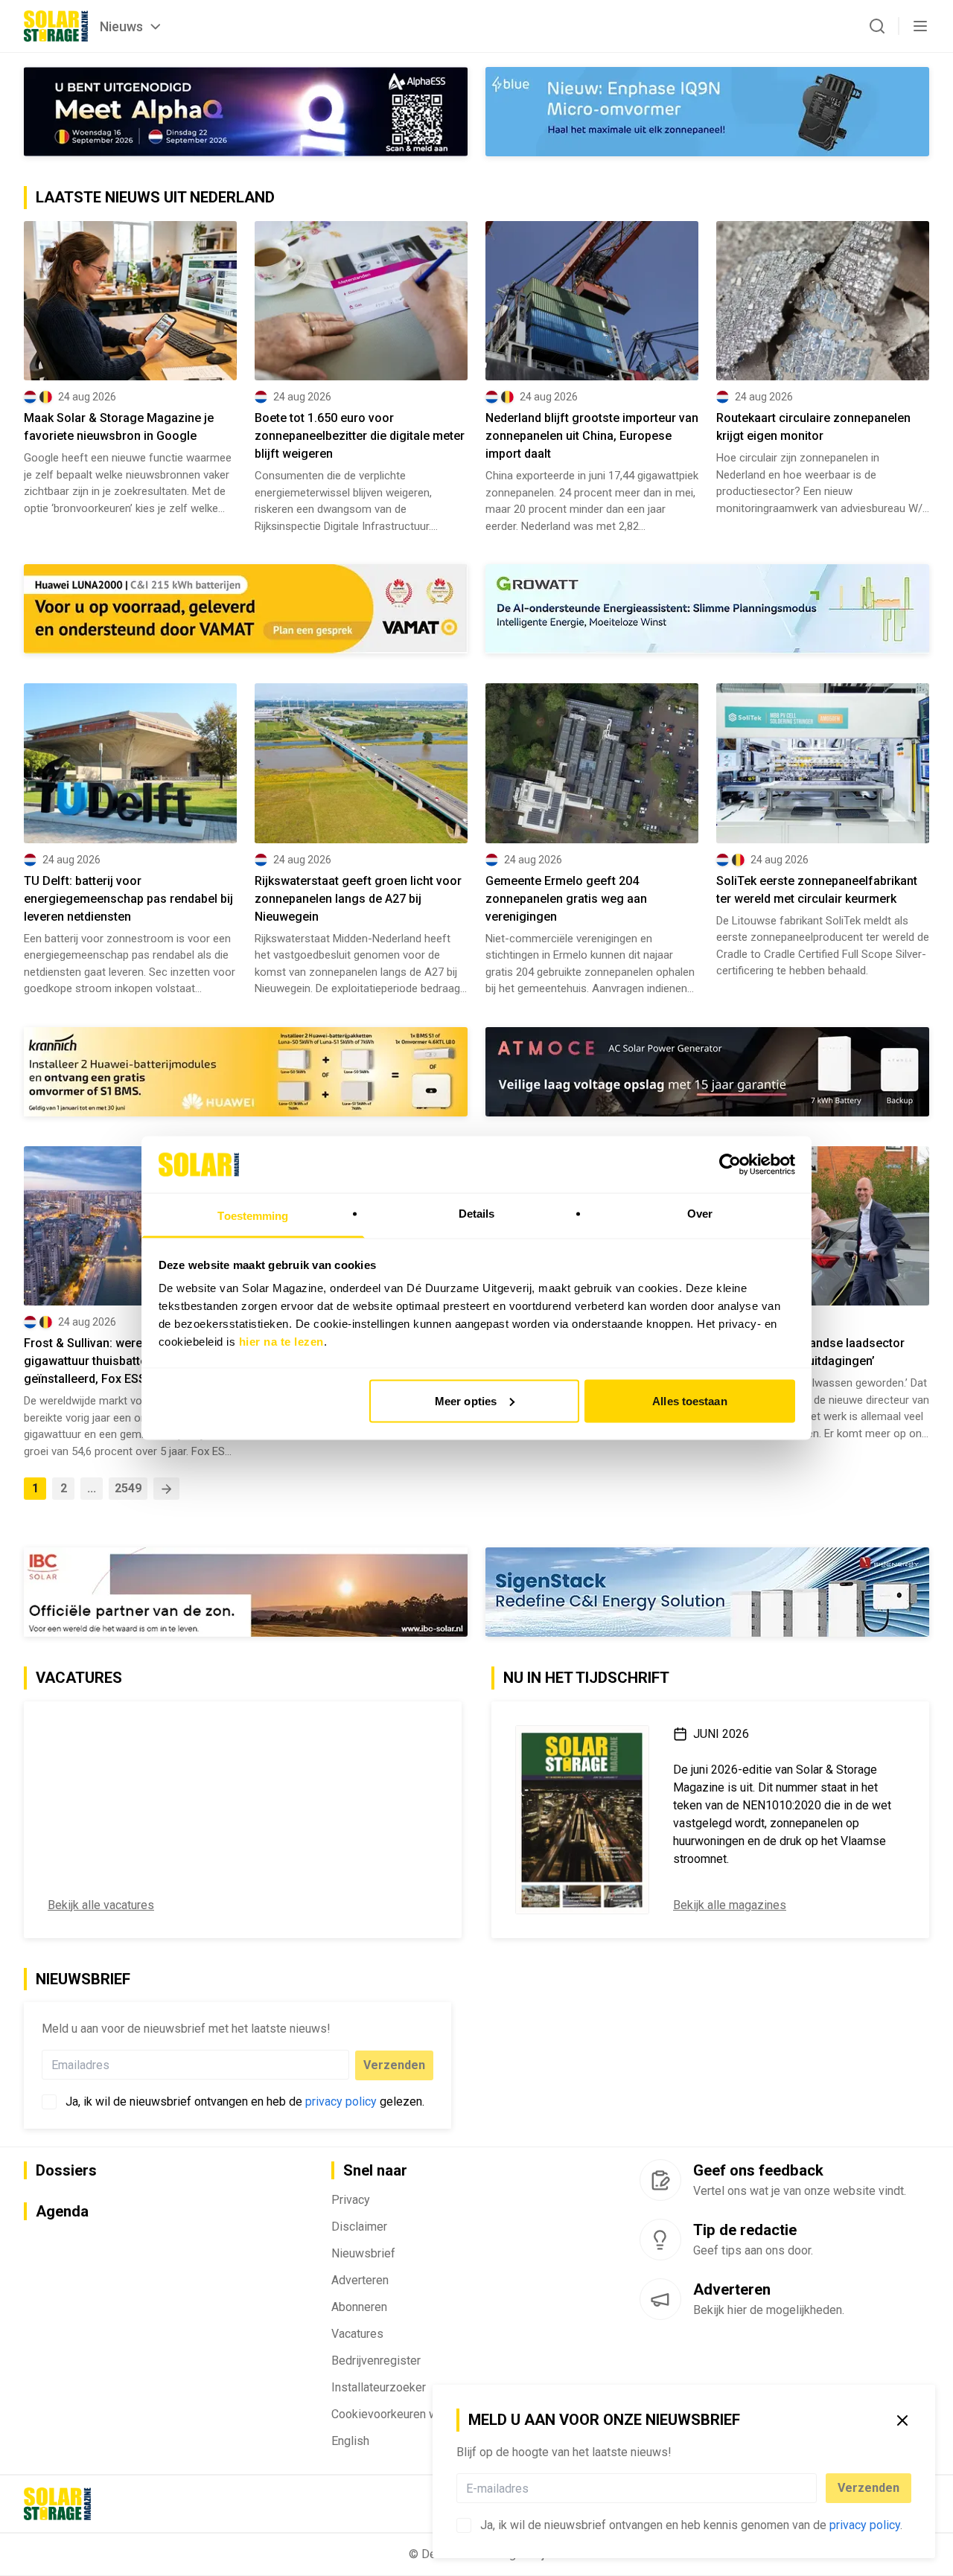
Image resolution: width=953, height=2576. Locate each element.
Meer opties (466, 1400)
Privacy (351, 2200)
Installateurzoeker (379, 2387)
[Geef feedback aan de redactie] (660, 2180)
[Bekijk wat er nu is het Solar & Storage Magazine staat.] (582, 1820)
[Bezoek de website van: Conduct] (130, 608)
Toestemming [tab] (253, 1216)
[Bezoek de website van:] (707, 1072)
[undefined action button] (812, 2488)
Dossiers (66, 2170)
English (350, 2441)
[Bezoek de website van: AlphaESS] (246, 112)
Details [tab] (477, 1214)
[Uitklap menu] (920, 26)
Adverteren (360, 2280)
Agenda (62, 2211)
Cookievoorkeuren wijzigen (402, 2414)
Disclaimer (359, 2227)
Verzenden (868, 2488)
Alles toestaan (689, 1400)
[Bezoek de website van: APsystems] (246, 1592)
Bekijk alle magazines (730, 1905)
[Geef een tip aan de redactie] (660, 2240)
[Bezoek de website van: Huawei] (707, 609)
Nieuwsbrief (363, 2253)
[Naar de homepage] (56, 26)
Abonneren (359, 2307)
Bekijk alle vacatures (101, 1905)
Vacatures (357, 2334)
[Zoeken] (877, 26)
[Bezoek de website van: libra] (707, 1592)
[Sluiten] (902, 2420)
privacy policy (865, 2525)
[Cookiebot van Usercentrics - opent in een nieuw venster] (730, 1164)
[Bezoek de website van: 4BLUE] (707, 112)
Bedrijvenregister (376, 2361)
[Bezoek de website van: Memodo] (246, 1072)
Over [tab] (700, 1214)
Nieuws (121, 26)
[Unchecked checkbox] (464, 2525)
